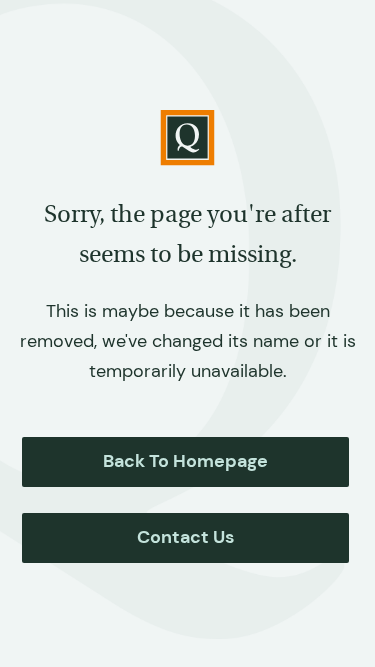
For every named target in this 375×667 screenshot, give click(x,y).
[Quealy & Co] (187, 138)
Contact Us (185, 537)
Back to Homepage (185, 461)
